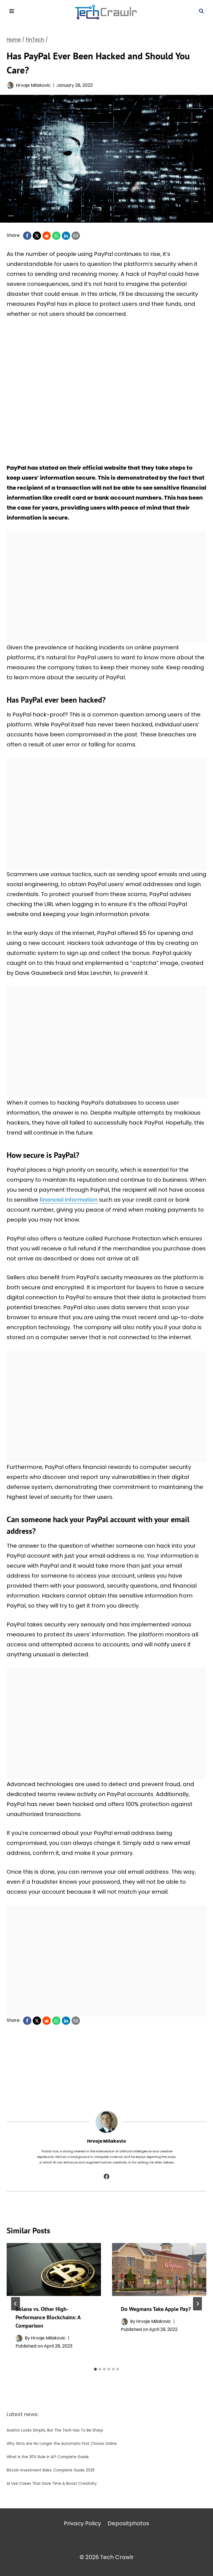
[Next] (197, 2304)
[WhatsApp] (56, 236)
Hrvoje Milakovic (33, 85)
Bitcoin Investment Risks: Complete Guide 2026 (51, 2470)
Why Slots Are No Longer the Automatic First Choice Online (62, 2444)
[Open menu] (12, 11)
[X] (37, 236)
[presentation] (54, 2269)
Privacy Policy (82, 2523)
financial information (69, 1200)
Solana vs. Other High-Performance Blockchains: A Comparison (48, 2317)
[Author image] (10, 85)
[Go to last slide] (16, 2304)
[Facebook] (27, 236)
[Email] (76, 236)
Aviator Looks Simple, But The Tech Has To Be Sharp (55, 2430)
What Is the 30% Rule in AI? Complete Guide (48, 2457)
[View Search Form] (201, 11)
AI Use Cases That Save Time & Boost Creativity (52, 2484)
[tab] (95, 2369)
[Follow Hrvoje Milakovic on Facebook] (106, 2176)
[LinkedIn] (66, 236)
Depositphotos (128, 2523)
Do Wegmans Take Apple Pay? (156, 2309)
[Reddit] (47, 236)
